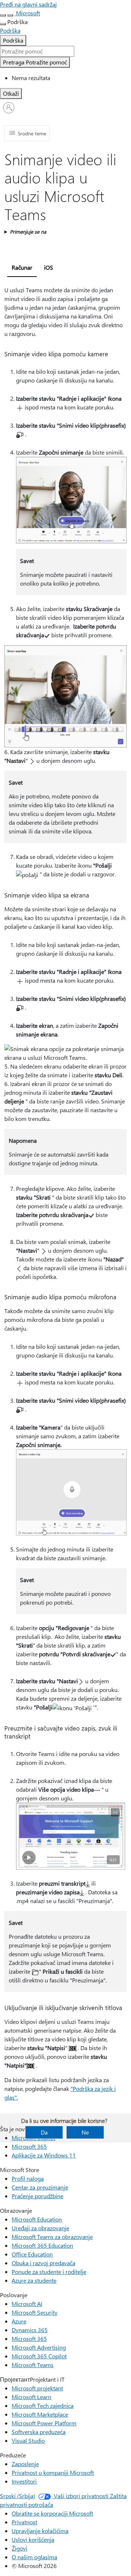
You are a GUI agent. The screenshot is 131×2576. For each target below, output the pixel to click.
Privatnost (24, 2522)
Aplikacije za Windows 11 (44, 2155)
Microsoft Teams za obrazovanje (52, 2237)
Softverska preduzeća (39, 2432)
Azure (19, 2321)
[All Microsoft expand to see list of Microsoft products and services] (3, 15)
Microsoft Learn (31, 2397)
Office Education (32, 2254)
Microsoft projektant (37, 2388)
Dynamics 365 (30, 2330)
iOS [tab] (49, 267)
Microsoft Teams (33, 2365)
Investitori (24, 2481)
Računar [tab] (22, 267)
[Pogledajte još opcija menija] (3, 24)
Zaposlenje (25, 2464)
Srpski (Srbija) (18, 2496)
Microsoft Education (37, 2219)
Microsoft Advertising (39, 2347)
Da (44, 2132)
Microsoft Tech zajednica (43, 2405)
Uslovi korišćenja (33, 2539)
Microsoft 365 (29, 2146)
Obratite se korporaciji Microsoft (52, 2513)
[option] (71, 78)
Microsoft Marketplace (40, 2414)
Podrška (13, 40)
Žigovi (19, 2548)
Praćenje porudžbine (37, 2196)
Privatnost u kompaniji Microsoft (53, 2472)
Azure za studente (34, 2280)
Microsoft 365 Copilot (39, 2356)
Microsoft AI (27, 2304)
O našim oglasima (34, 2557)
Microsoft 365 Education (42, 2245)
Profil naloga (28, 2178)
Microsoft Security (35, 2312)
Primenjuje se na (28, 232)
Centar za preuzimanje (40, 2187)
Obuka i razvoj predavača (43, 2263)
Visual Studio (28, 2440)
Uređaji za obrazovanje (40, 2228)
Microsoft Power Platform (44, 2423)
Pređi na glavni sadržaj (28, 4)
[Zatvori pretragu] (10, 15)
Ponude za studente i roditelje (49, 2272)
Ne (85, 2132)
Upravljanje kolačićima (40, 2531)
